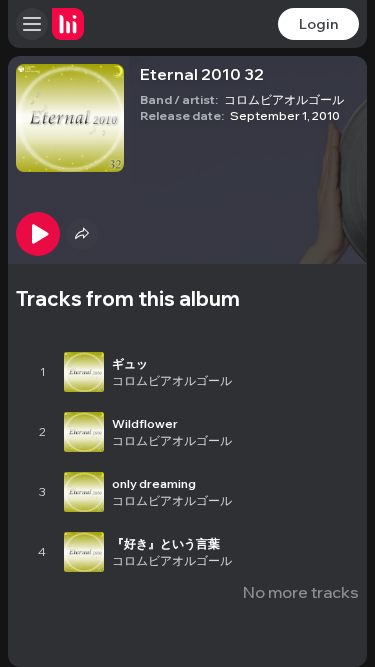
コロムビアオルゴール (284, 99)
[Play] (38, 234)
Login (318, 24)
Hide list (327, 320)
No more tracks (301, 592)
